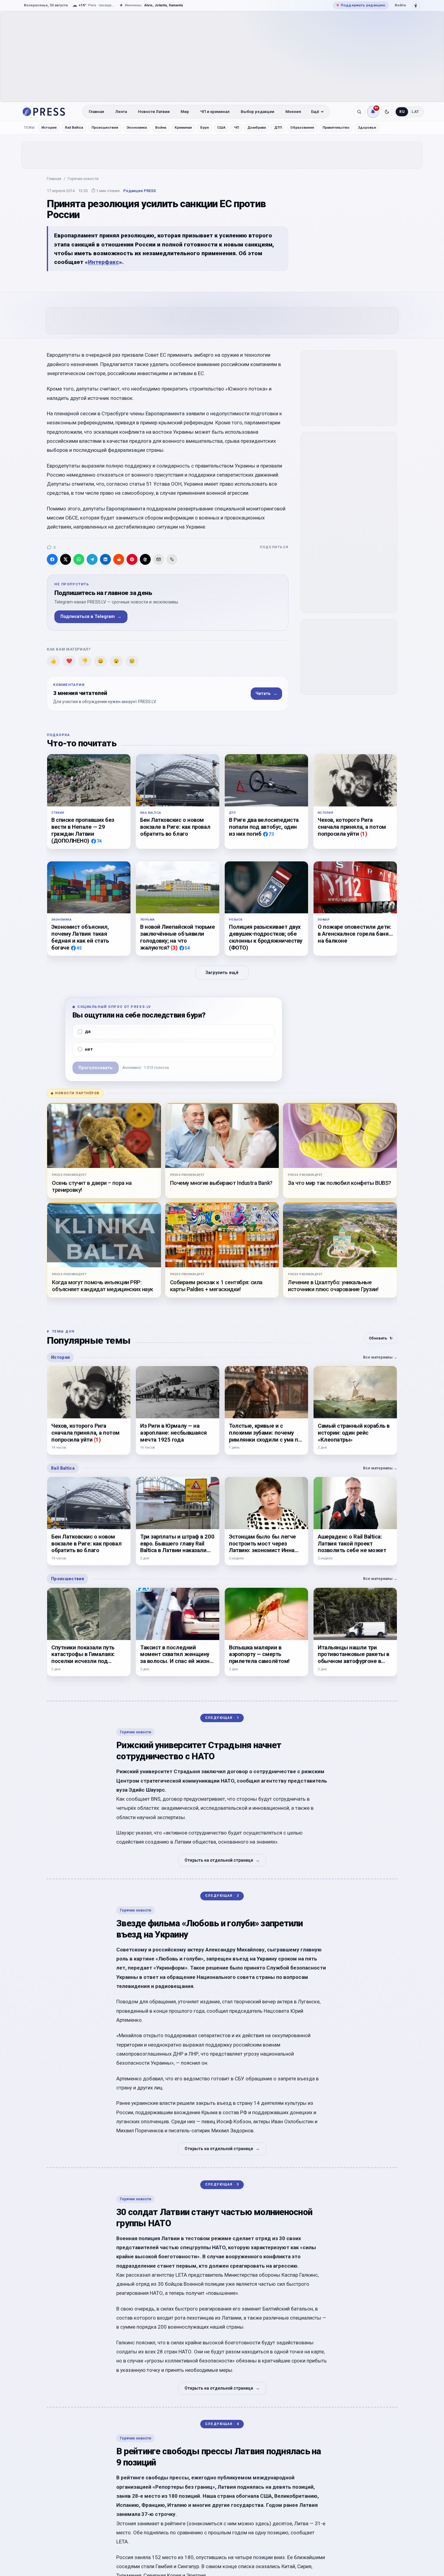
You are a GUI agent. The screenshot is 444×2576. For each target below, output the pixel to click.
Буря (204, 127)
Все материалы (380, 1357)
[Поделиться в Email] (159, 559)
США (221, 127)
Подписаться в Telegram (91, 617)
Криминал (183, 127)
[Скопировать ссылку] (172, 559)
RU (402, 112)
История (49, 127)
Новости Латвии (154, 112)
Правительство (336, 127)
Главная (97, 112)
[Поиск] (359, 112)
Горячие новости (83, 179)
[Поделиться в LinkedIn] (105, 559)
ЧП (236, 127)
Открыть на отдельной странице (222, 1860)
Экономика (137, 127)
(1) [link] (364, 834)
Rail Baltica (74, 127)
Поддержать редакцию (361, 5)
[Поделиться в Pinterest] (132, 559)
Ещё (315, 112)
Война (161, 127)
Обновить (381, 1338)
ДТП (278, 127)
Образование (302, 127)
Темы (29, 128)
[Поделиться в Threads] (145, 559)
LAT (415, 112)
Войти (400, 5)
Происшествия (105, 127)
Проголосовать (96, 1068)
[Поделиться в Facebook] (52, 559)
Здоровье (367, 127)
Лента (121, 112)
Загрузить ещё (222, 973)
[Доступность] (416, 5)
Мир (185, 112)
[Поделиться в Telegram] (92, 559)
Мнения (293, 112)
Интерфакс (103, 262)
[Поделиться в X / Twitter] (66, 559)
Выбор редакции (257, 112)
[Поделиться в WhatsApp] (79, 559)
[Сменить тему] (387, 112)
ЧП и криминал (215, 112)
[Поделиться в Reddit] (119, 559)
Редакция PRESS (140, 191)
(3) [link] (174, 948)
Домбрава (257, 127)
